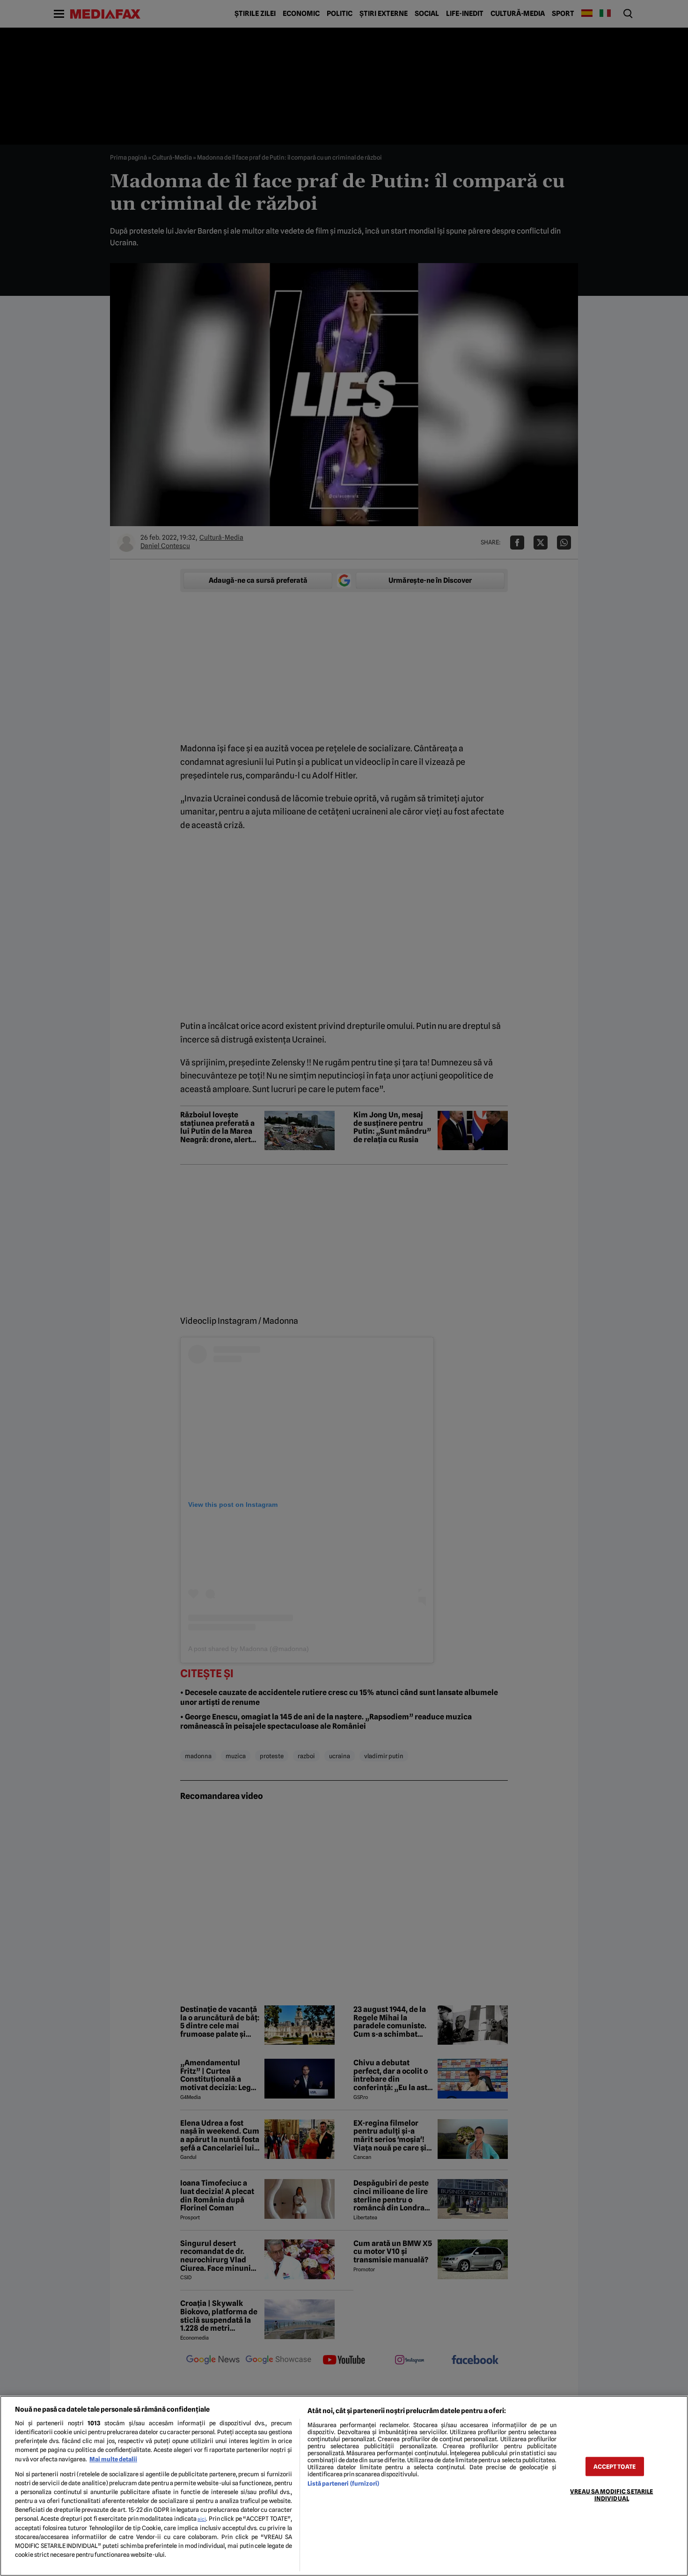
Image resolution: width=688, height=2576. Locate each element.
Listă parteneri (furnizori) (343, 2484)
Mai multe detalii (113, 2459)
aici (202, 2519)
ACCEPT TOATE (615, 2466)
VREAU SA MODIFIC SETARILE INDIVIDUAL (611, 2495)
